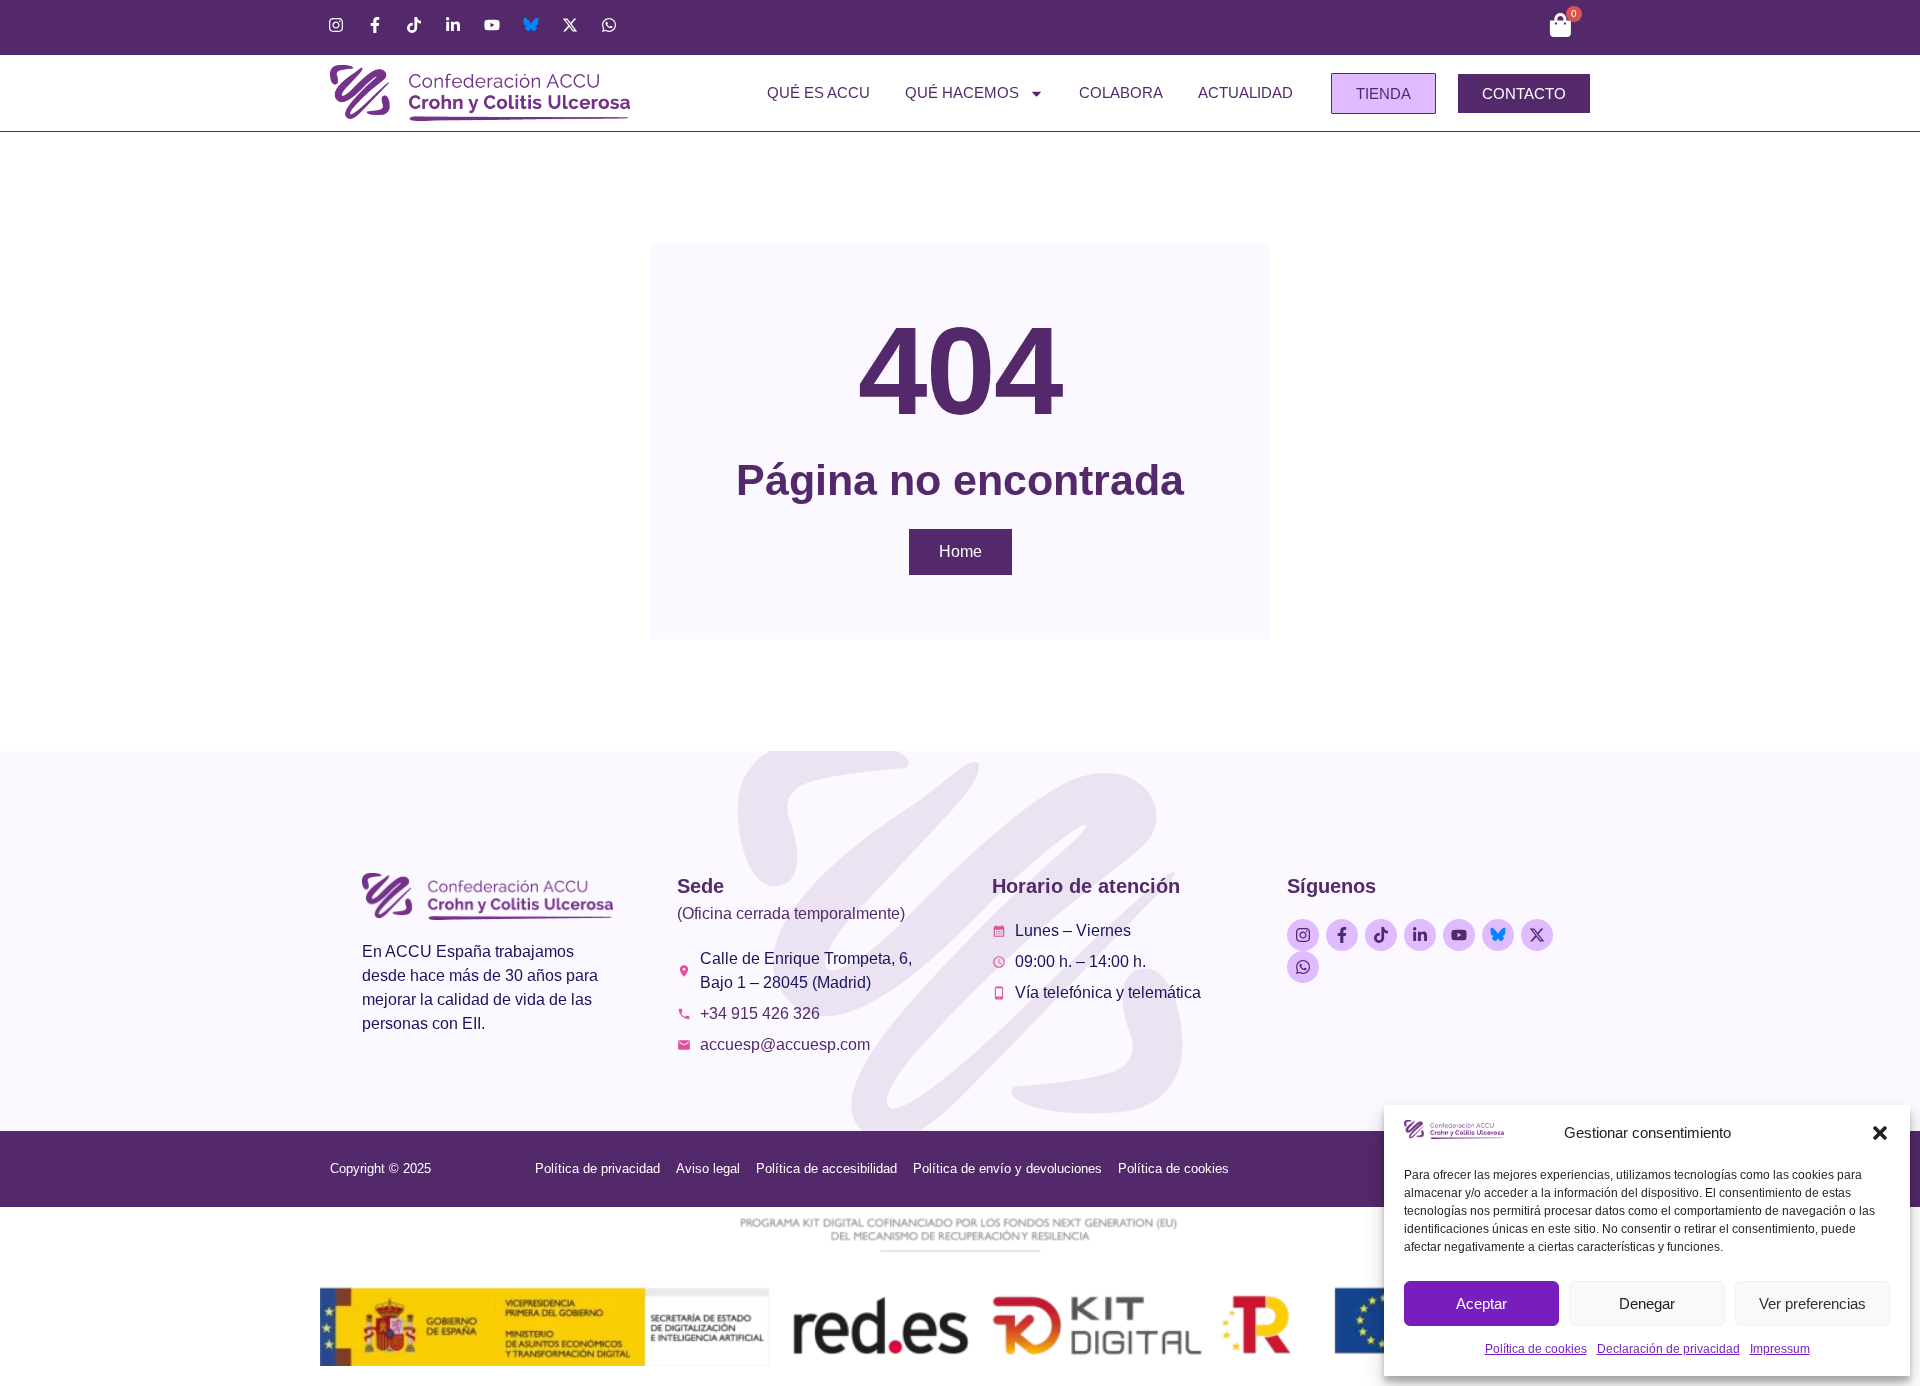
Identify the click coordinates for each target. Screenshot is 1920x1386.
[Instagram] (336, 25)
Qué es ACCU (818, 92)
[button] (1880, 1133)
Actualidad (1245, 92)
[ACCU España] (531, 25)
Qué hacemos (962, 92)
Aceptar (1481, 1303)
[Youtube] (492, 25)
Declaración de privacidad (1668, 1349)
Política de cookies (1536, 1349)
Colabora (1121, 92)
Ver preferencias (1812, 1303)
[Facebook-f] (375, 25)
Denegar (1647, 1303)
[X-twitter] (570, 25)
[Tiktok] (414, 25)
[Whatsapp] (609, 25)
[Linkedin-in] (453, 25)
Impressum (1780, 1349)
